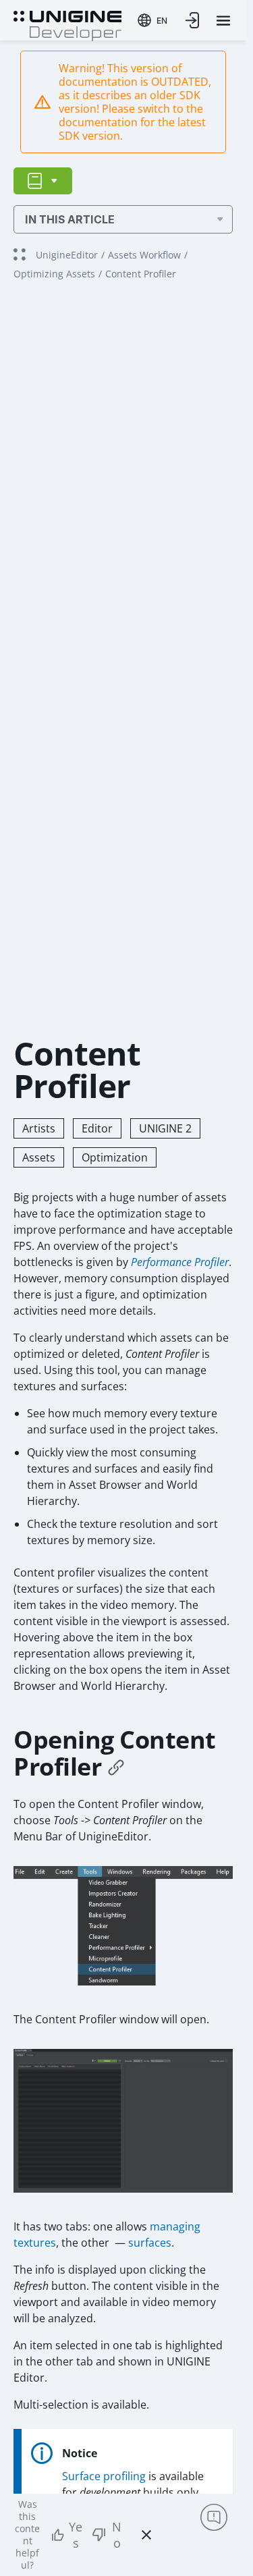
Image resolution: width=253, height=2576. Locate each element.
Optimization (115, 1157)
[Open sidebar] (43, 181)
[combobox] (152, 20)
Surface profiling (104, 2476)
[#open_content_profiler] (116, 1767)
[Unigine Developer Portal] (67, 24)
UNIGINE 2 (165, 1128)
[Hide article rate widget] (146, 2535)
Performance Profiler (180, 1262)
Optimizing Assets (54, 274)
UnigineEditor (67, 255)
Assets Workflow (144, 255)
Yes (76, 2535)
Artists (39, 1128)
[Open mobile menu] (223, 21)
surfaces (150, 2243)
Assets (39, 1157)
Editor (97, 1128)
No (117, 2535)
